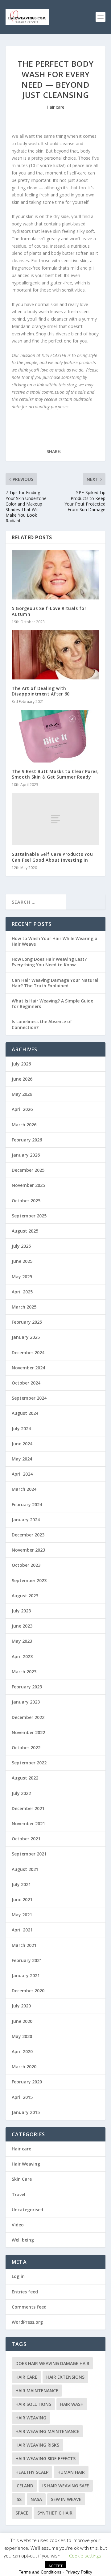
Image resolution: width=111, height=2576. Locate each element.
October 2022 (26, 1748)
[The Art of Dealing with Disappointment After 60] (55, 655)
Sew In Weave (66, 2499)
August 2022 (25, 1778)
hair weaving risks (37, 2445)
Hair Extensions (65, 2377)
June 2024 (22, 1444)
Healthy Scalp (32, 2472)
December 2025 (28, 1170)
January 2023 (26, 1702)
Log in (18, 2276)
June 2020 (22, 2021)
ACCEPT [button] (55, 2566)
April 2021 (22, 1930)
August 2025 (25, 1231)
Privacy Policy (79, 2572)
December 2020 (28, 1991)
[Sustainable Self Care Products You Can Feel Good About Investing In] (55, 819)
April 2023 (22, 1656)
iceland (24, 2486)
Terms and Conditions (40, 2572)
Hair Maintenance (37, 2391)
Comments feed (29, 2307)
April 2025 (22, 1292)
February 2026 (27, 1140)
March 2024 (24, 1489)
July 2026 (21, 1064)
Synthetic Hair (55, 2513)
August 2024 (25, 1413)
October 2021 (26, 1839)
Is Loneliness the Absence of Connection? (42, 1024)
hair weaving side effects (45, 2458)
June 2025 (22, 1261)
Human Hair (71, 2472)
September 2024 (29, 1398)
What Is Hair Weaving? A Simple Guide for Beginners (52, 1004)
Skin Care (22, 2179)
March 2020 (24, 2067)
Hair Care (26, 2377)
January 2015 (26, 2112)
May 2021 (22, 1915)
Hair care (55, 107)
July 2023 (21, 1611)
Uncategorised (27, 2210)
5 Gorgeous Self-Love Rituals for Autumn (49, 611)
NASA (36, 2499)
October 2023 (26, 1565)
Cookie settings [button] (85, 2556)
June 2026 (22, 1079)
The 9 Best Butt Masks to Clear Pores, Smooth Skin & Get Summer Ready (55, 774)
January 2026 (26, 1155)
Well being (23, 2240)
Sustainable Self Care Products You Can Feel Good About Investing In (52, 857)
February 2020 (27, 2082)
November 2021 (28, 1824)
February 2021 (27, 1960)
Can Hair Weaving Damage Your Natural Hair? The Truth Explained (55, 983)
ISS (18, 2499)
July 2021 (21, 1884)
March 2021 (24, 1945)
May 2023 (22, 1641)
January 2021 (26, 1975)
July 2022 (21, 1793)
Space (22, 2513)
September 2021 (29, 1854)
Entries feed (25, 2292)
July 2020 (21, 2006)
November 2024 (28, 1368)
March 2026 (24, 1125)
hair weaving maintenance (47, 2431)
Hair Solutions (33, 2404)
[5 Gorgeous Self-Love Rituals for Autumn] (55, 575)
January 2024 (26, 1520)
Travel (18, 2194)
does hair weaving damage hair (52, 2363)
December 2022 (28, 1717)
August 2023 (25, 1596)
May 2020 (22, 2036)
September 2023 (29, 1580)
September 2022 (29, 1763)
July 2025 (21, 1246)
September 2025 (29, 1216)
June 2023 (22, 1626)
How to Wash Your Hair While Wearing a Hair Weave (55, 941)
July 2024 (21, 1429)
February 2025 (27, 1322)
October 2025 (26, 1201)
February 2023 (27, 1687)
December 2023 (28, 1535)
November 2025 (28, 1185)
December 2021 (28, 1808)
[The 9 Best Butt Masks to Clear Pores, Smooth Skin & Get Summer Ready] (55, 736)
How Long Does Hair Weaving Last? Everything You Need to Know (49, 962)
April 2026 (22, 1109)
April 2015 (22, 2097)
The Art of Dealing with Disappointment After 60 (41, 691)
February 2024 (27, 1504)
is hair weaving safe (66, 2486)
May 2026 (22, 1094)
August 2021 (25, 1869)
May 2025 (22, 1277)
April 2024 (22, 1474)
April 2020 (22, 2051)
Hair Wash (72, 2404)
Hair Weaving (26, 2164)
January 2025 (26, 1337)
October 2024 (26, 1383)
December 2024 (28, 1353)
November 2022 (28, 1732)
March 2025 (24, 1307)
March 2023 (24, 1672)
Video (18, 2225)
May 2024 (22, 1459)
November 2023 (28, 1550)
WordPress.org (27, 2322)
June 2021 (22, 1899)
